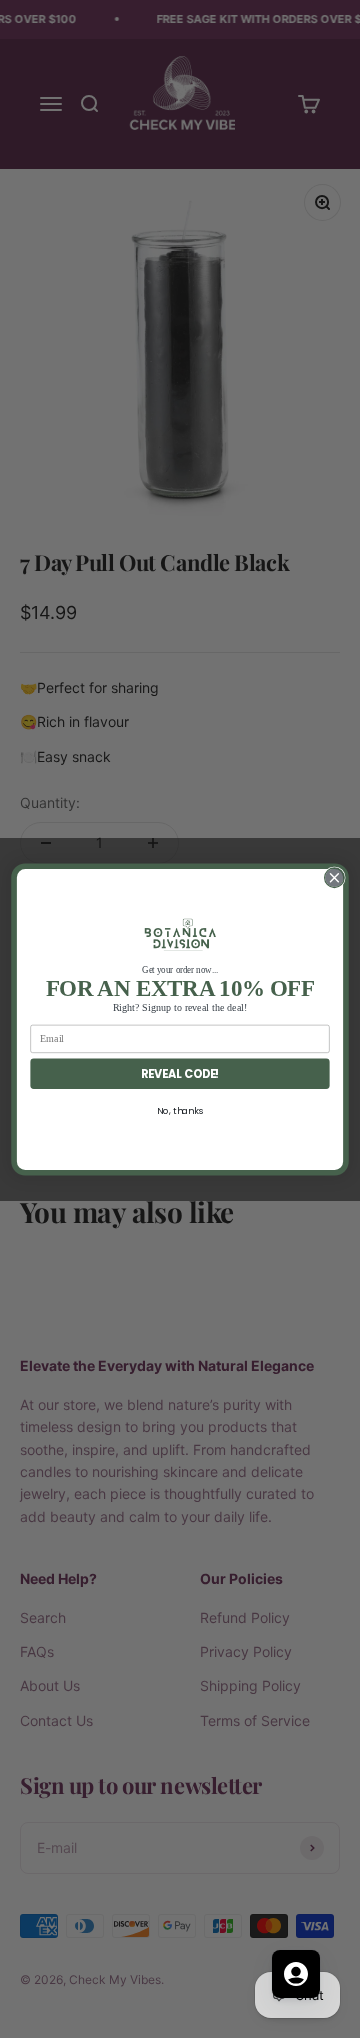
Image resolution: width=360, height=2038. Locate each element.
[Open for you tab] (296, 1974)
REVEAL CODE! (180, 1073)
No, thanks (180, 1110)
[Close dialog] (335, 877)
